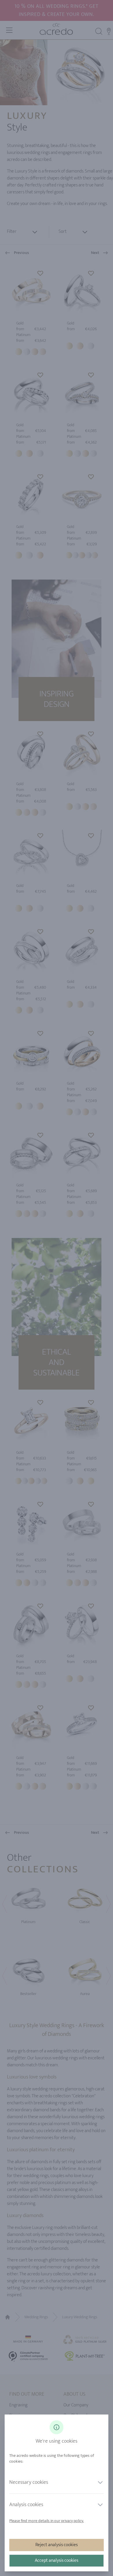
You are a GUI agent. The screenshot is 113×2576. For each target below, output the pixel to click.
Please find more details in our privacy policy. (47, 2521)
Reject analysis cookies (57, 2545)
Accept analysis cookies (57, 2560)
